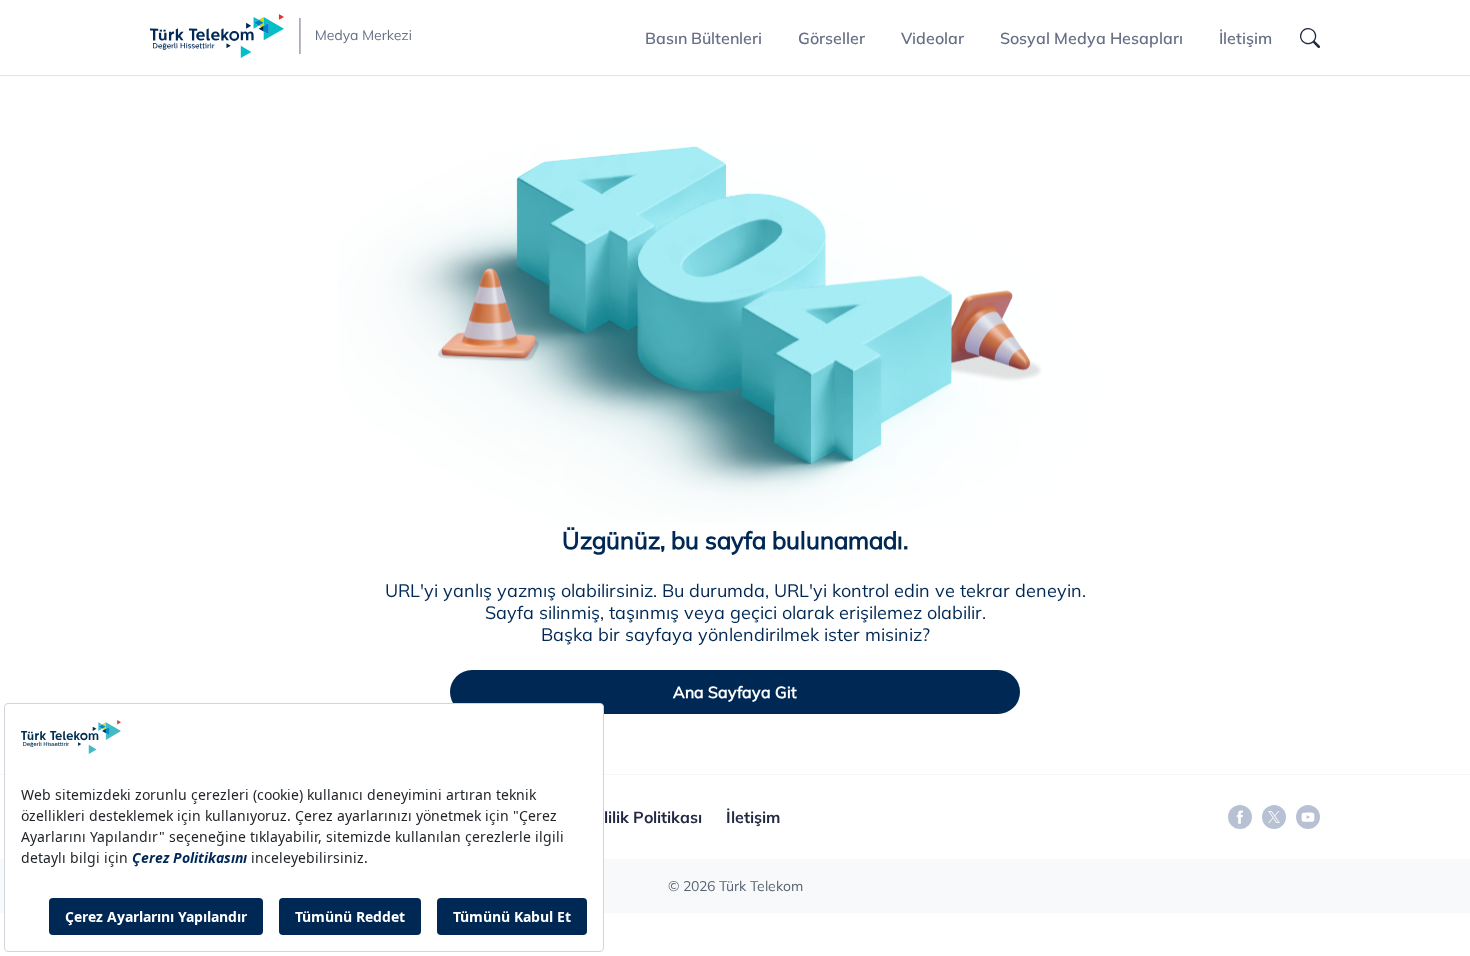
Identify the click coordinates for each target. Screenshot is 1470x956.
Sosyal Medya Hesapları (1091, 38)
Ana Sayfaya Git (735, 692)
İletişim (1245, 38)
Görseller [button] (831, 38)
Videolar (932, 38)
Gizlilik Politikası (641, 817)
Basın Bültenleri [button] (703, 38)
